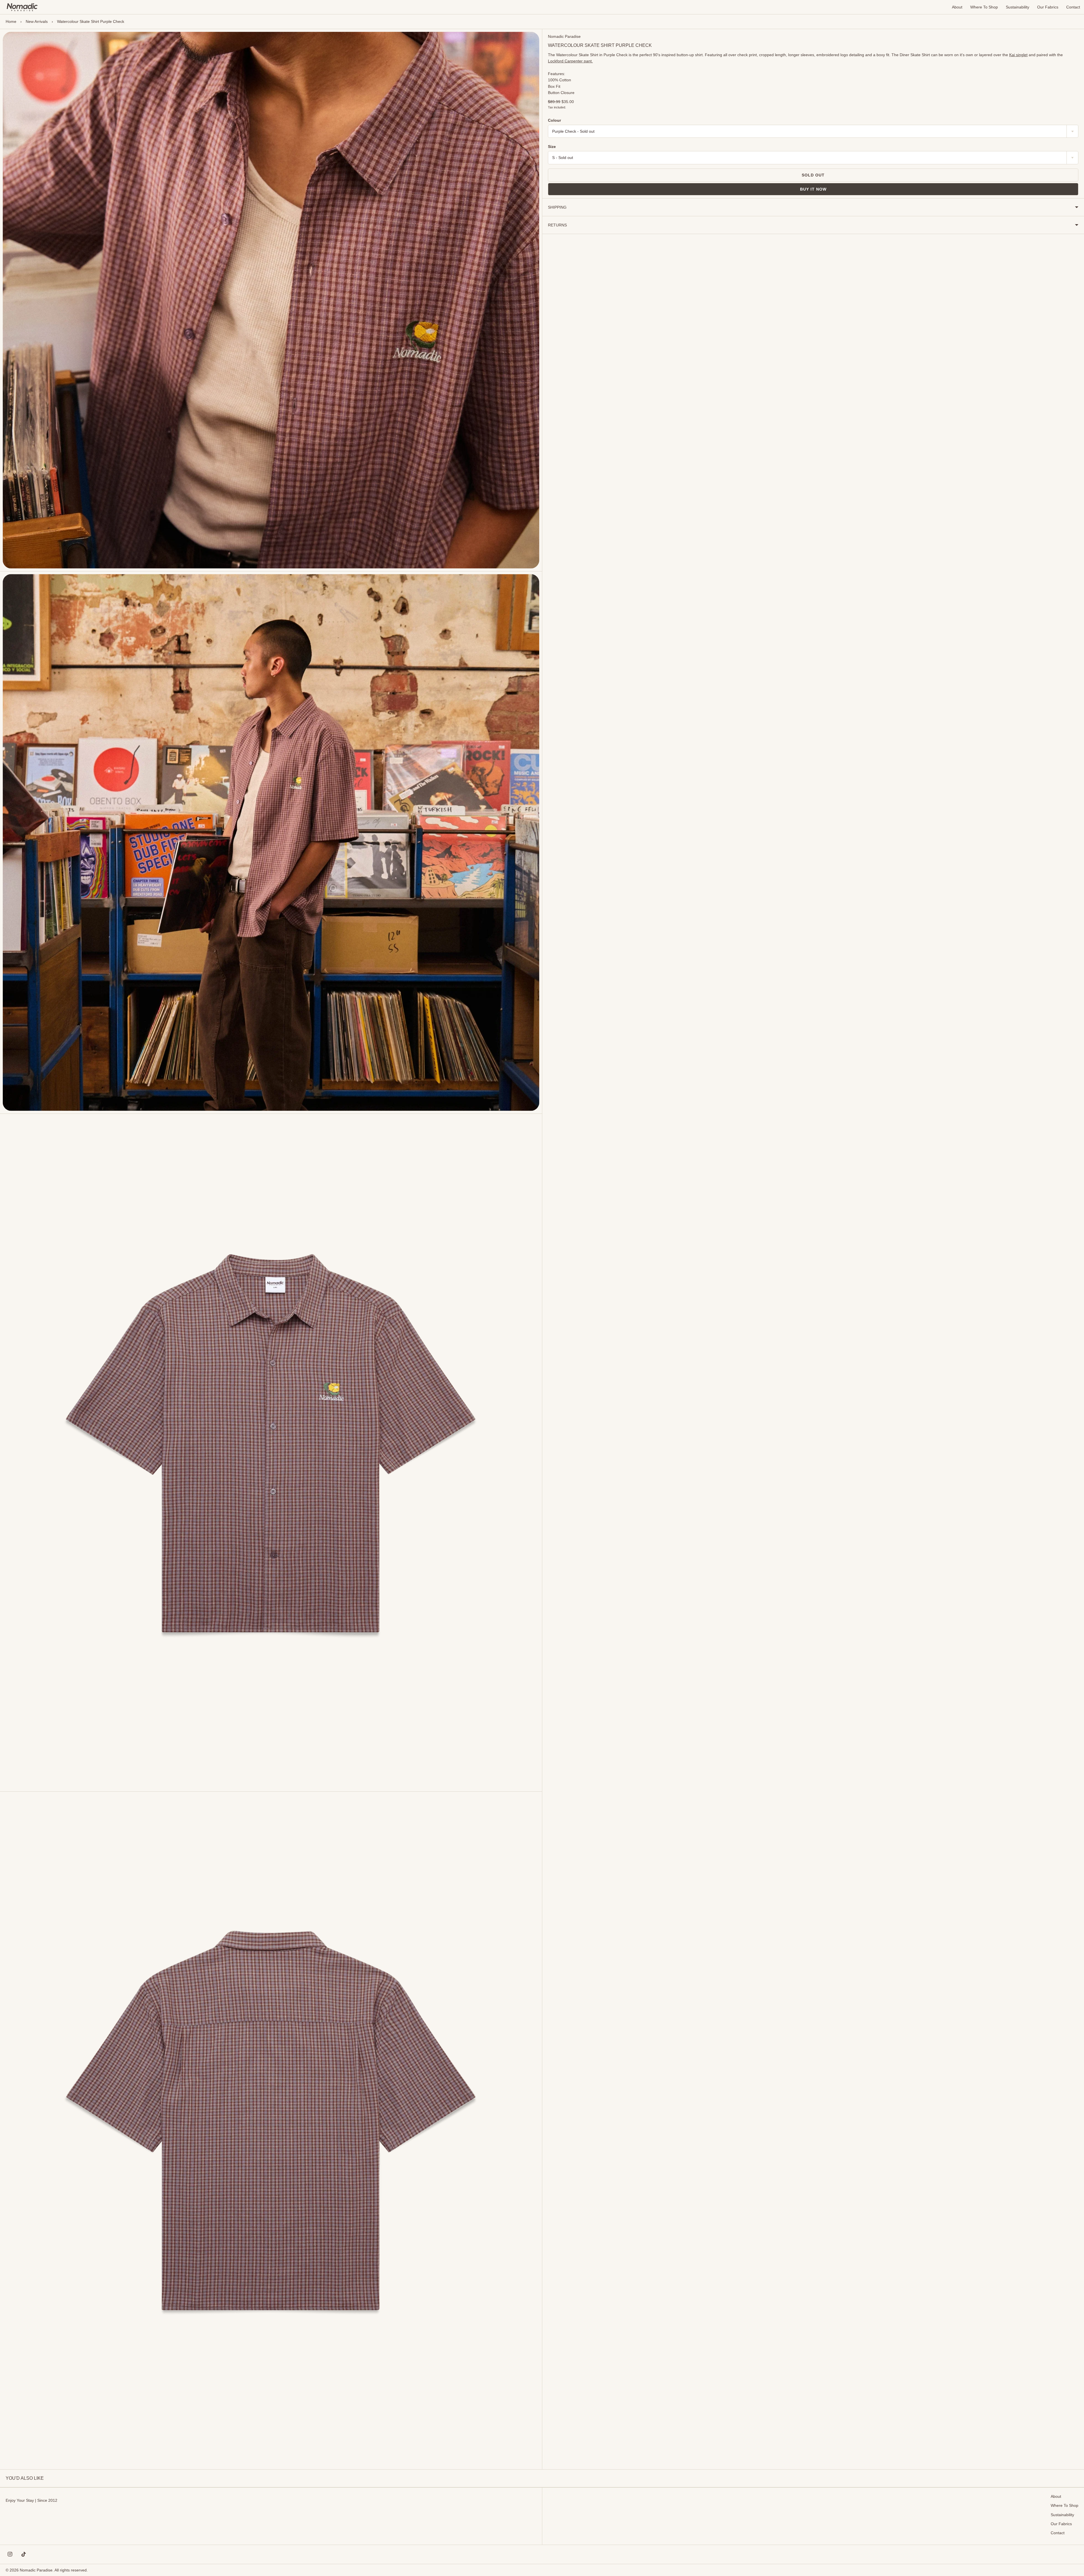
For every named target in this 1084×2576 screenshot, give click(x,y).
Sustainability (1018, 7)
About (957, 7)
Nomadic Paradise (564, 36)
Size (552, 147)
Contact (1073, 7)
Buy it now (813, 189)
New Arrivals (37, 21)
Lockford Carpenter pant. (570, 61)
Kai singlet (1018, 55)
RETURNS (557, 225)
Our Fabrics (1048, 7)
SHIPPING (557, 207)
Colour (554, 120)
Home (11, 21)
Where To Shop (984, 7)
